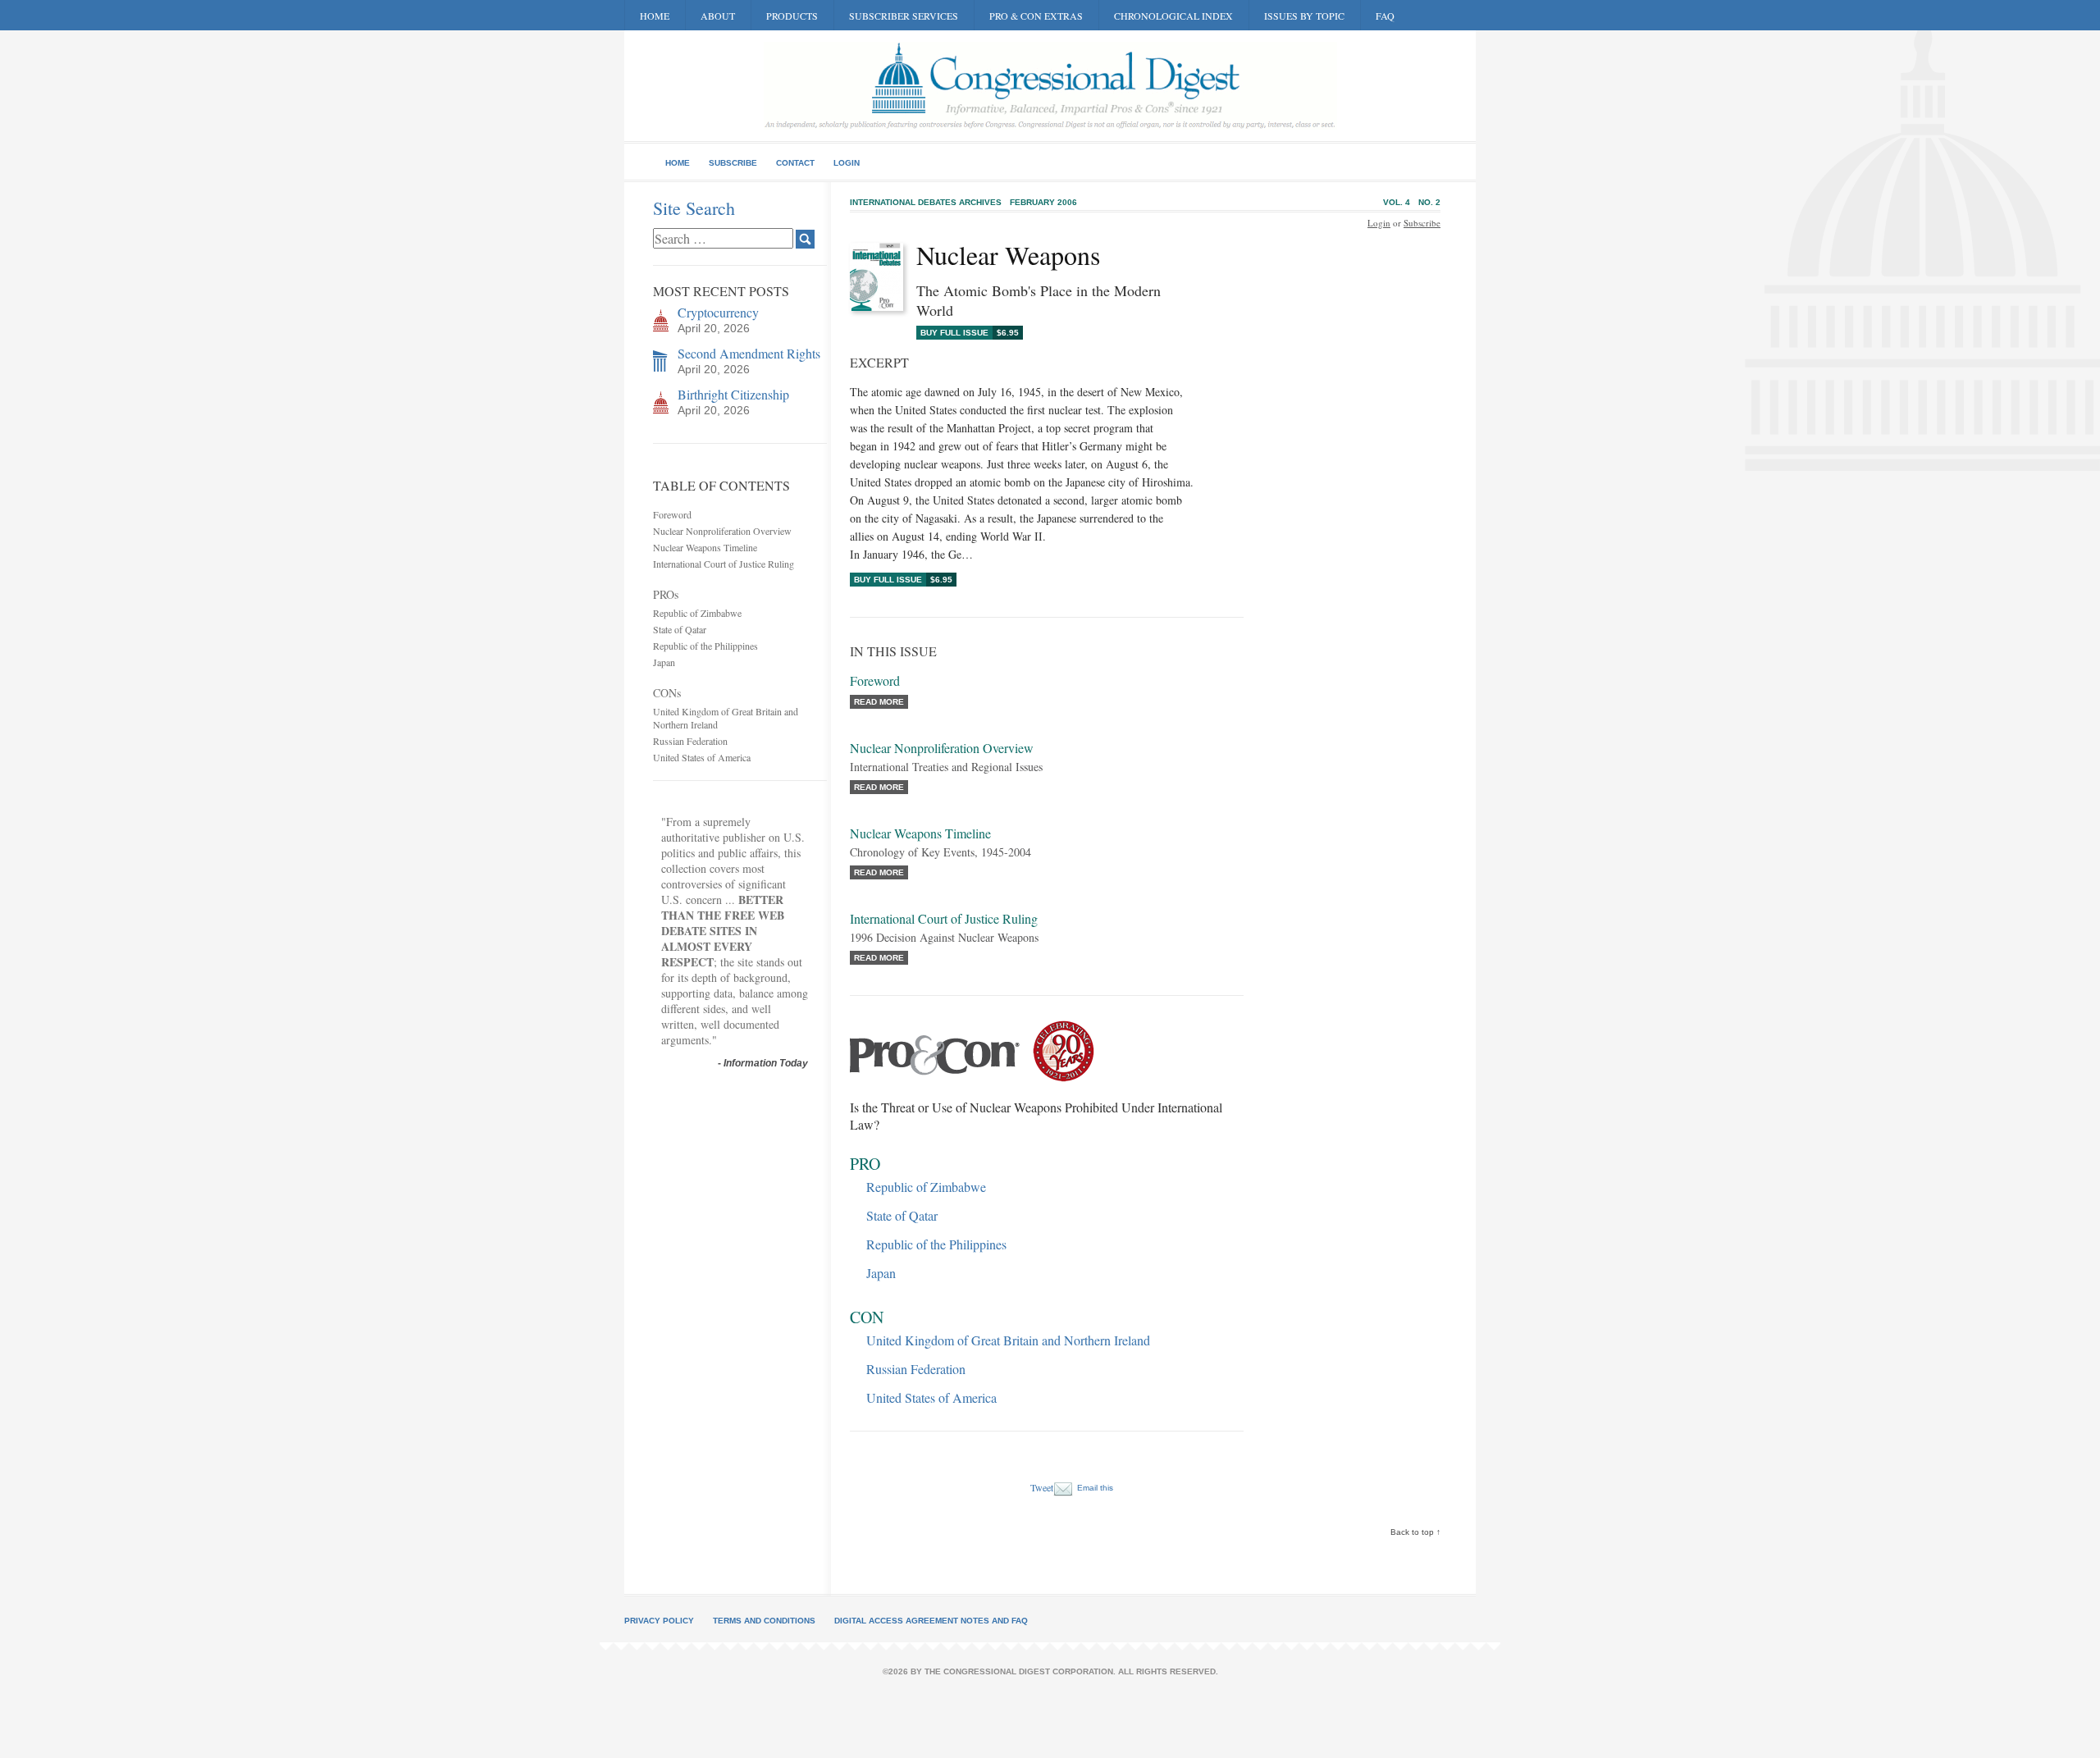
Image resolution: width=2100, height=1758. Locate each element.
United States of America (702, 757)
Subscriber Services (904, 16)
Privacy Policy (659, 1621)
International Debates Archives (926, 202)
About (718, 16)
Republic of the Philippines (705, 646)
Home (655, 16)
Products (792, 16)
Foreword (672, 514)
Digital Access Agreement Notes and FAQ (931, 1621)
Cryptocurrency (718, 312)
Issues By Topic (1304, 16)
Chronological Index (1173, 16)
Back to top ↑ (1415, 1532)
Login (847, 163)
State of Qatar (680, 629)
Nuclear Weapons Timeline (705, 547)
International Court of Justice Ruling (724, 564)
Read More (879, 702)
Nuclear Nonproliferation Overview (722, 531)
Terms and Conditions (764, 1621)
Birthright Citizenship (733, 394)
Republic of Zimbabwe (697, 613)
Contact (795, 163)
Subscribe (733, 163)
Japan (664, 662)
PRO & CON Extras (1036, 16)
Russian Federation (690, 741)
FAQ (1385, 16)
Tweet (1042, 1487)
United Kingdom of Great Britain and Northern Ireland (1008, 1340)
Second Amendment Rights (749, 353)
